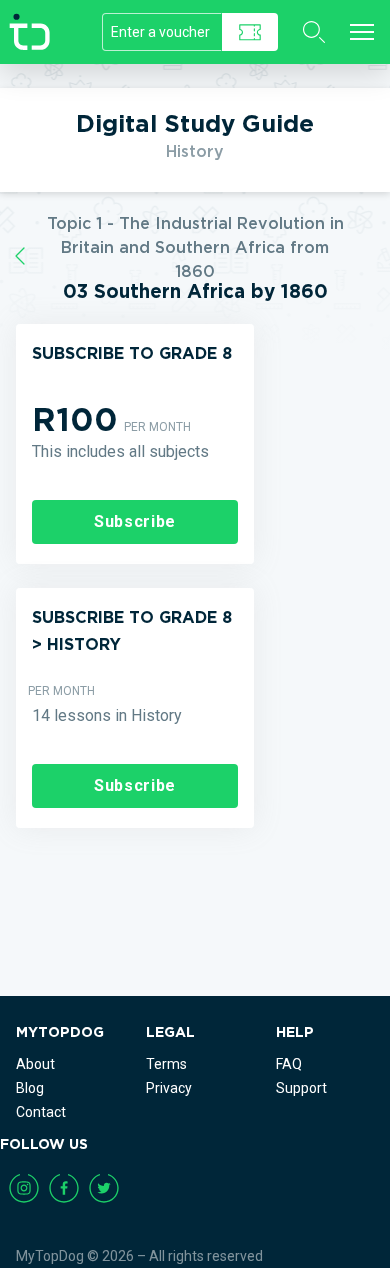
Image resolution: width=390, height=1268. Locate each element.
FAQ (289, 1064)
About (35, 1064)
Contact (41, 1112)
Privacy (169, 1088)
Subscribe (135, 521)
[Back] (20, 256)
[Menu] (362, 32)
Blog (30, 1088)
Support (301, 1088)
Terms (166, 1064)
